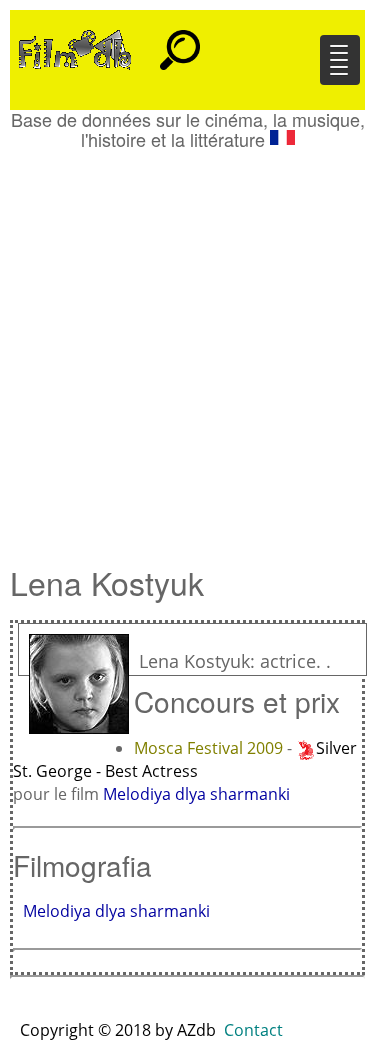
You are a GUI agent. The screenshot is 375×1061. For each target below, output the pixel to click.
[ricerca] (180, 41)
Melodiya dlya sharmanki (196, 794)
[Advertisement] (187, 347)
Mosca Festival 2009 (210, 748)
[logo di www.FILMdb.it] (75, 48)
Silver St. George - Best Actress (185, 759)
